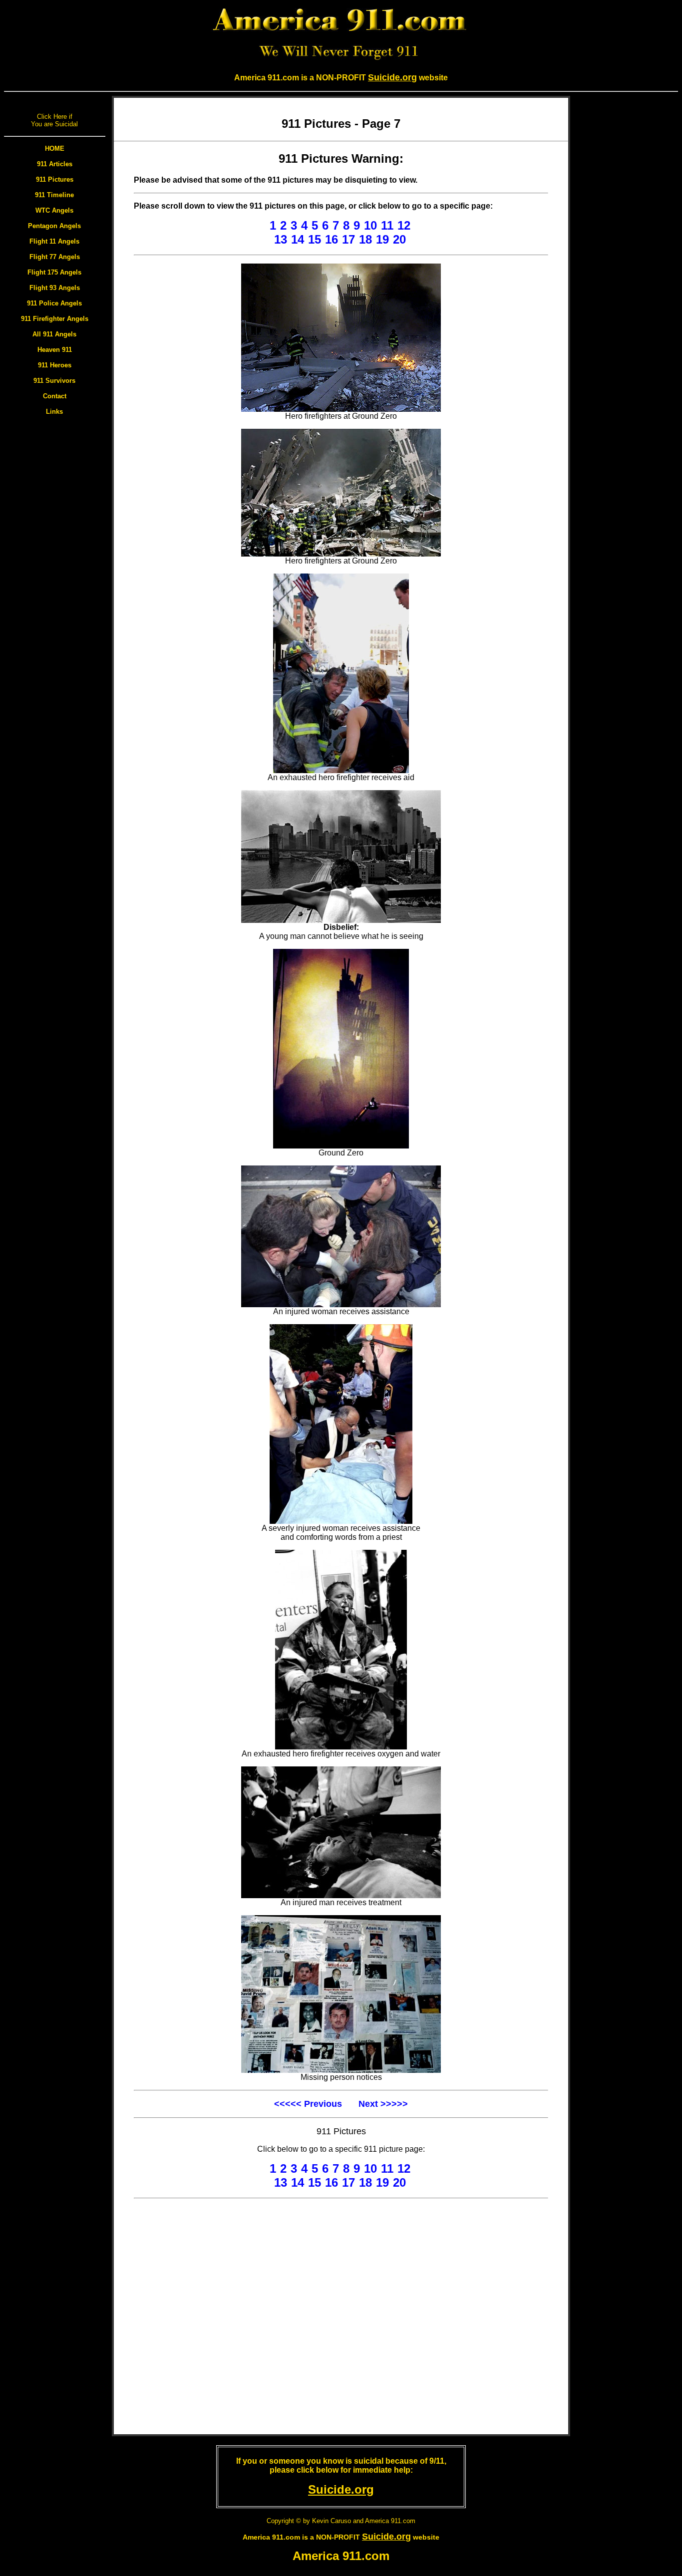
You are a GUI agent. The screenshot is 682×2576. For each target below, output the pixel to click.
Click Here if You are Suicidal (54, 120)
